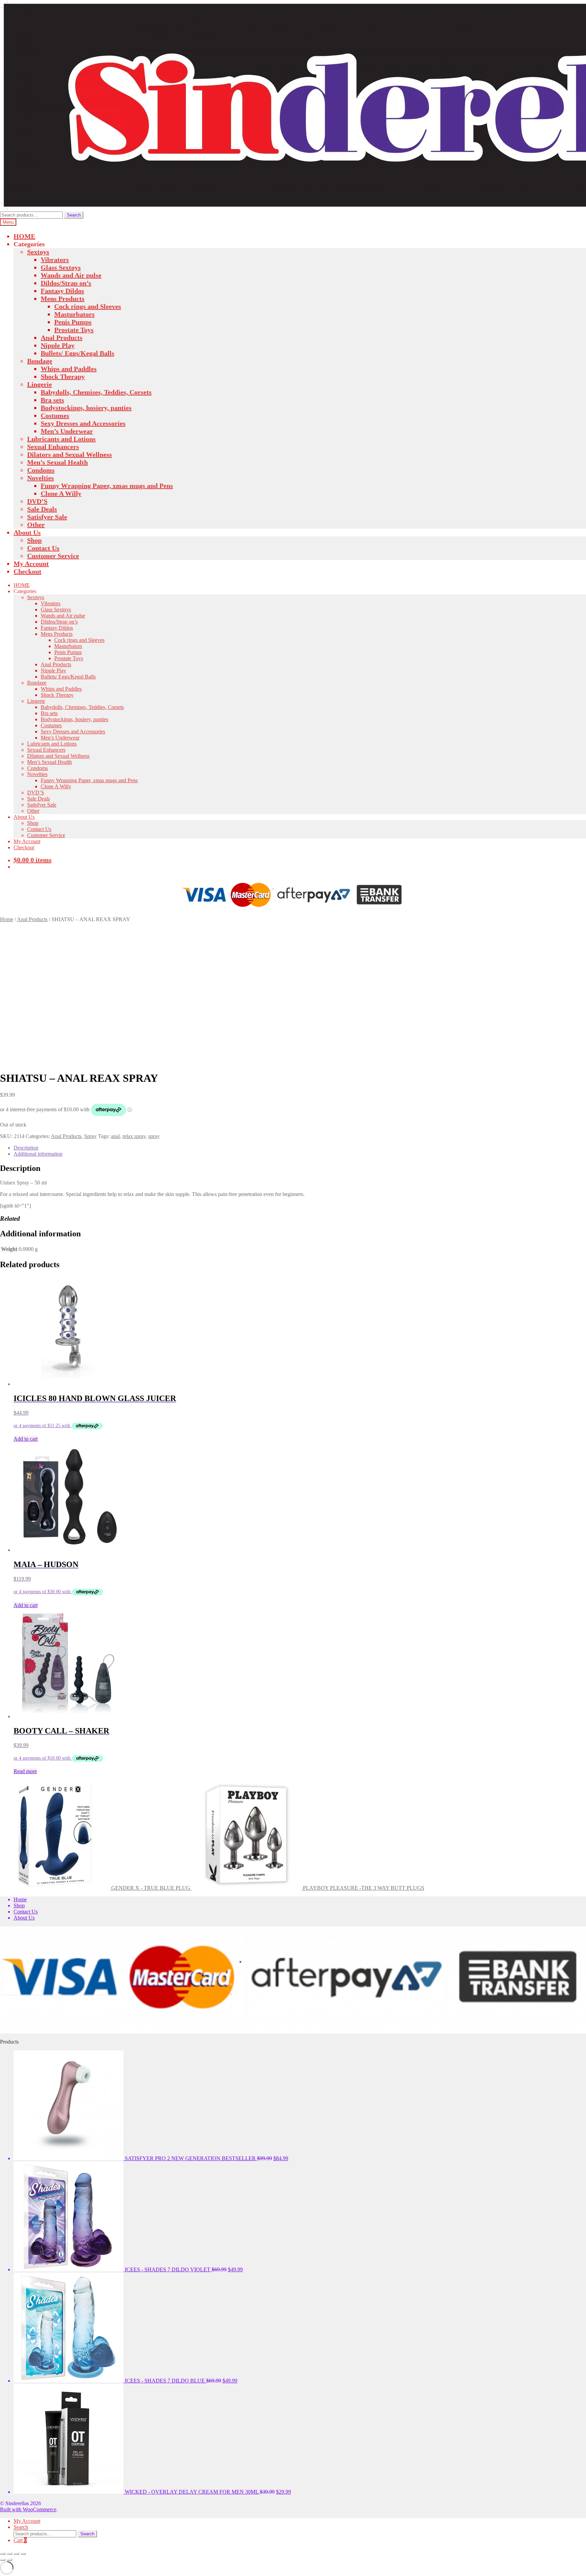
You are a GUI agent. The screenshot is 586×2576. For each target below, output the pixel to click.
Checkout (27, 571)
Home (7, 919)
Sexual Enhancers (53, 447)
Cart (20, 2540)
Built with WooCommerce (28, 2509)
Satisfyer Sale (47, 517)
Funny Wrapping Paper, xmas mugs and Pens (107, 486)
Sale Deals (42, 509)
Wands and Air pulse (71, 275)
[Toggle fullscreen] (9, 2554)
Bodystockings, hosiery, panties (86, 408)
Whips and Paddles (69, 369)
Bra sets (52, 400)
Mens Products (63, 299)
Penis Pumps (73, 322)
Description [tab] (26, 1148)
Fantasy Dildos (62, 291)
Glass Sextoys (61, 267)
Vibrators (55, 260)
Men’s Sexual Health (57, 462)
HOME (24, 236)
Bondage (40, 361)
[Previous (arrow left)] (3, 2560)
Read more (25, 1771)
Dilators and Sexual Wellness (70, 454)
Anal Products (62, 338)
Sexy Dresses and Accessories (83, 423)
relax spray (134, 1136)
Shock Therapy (63, 377)
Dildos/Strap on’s (66, 283)
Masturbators (74, 314)
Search (74, 215)
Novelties (41, 478)
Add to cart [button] (26, 1439)
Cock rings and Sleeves (88, 306)
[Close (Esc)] (23, 2554)
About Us (27, 532)
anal (115, 1136)
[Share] (16, 2554)
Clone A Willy (61, 493)
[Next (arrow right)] (9, 2560)
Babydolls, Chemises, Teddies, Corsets (96, 392)
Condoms (41, 470)
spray (154, 1136)
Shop (34, 540)
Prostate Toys (74, 330)
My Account (31, 564)
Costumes (55, 415)
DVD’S (37, 501)
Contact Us (43, 548)
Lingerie (40, 384)
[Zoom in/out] (3, 2554)
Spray (90, 1136)
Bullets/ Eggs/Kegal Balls (77, 353)
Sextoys (38, 252)
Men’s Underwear (67, 431)
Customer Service (53, 556)
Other (36, 525)
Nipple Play (58, 345)
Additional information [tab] (38, 1154)
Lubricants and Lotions (61, 439)
